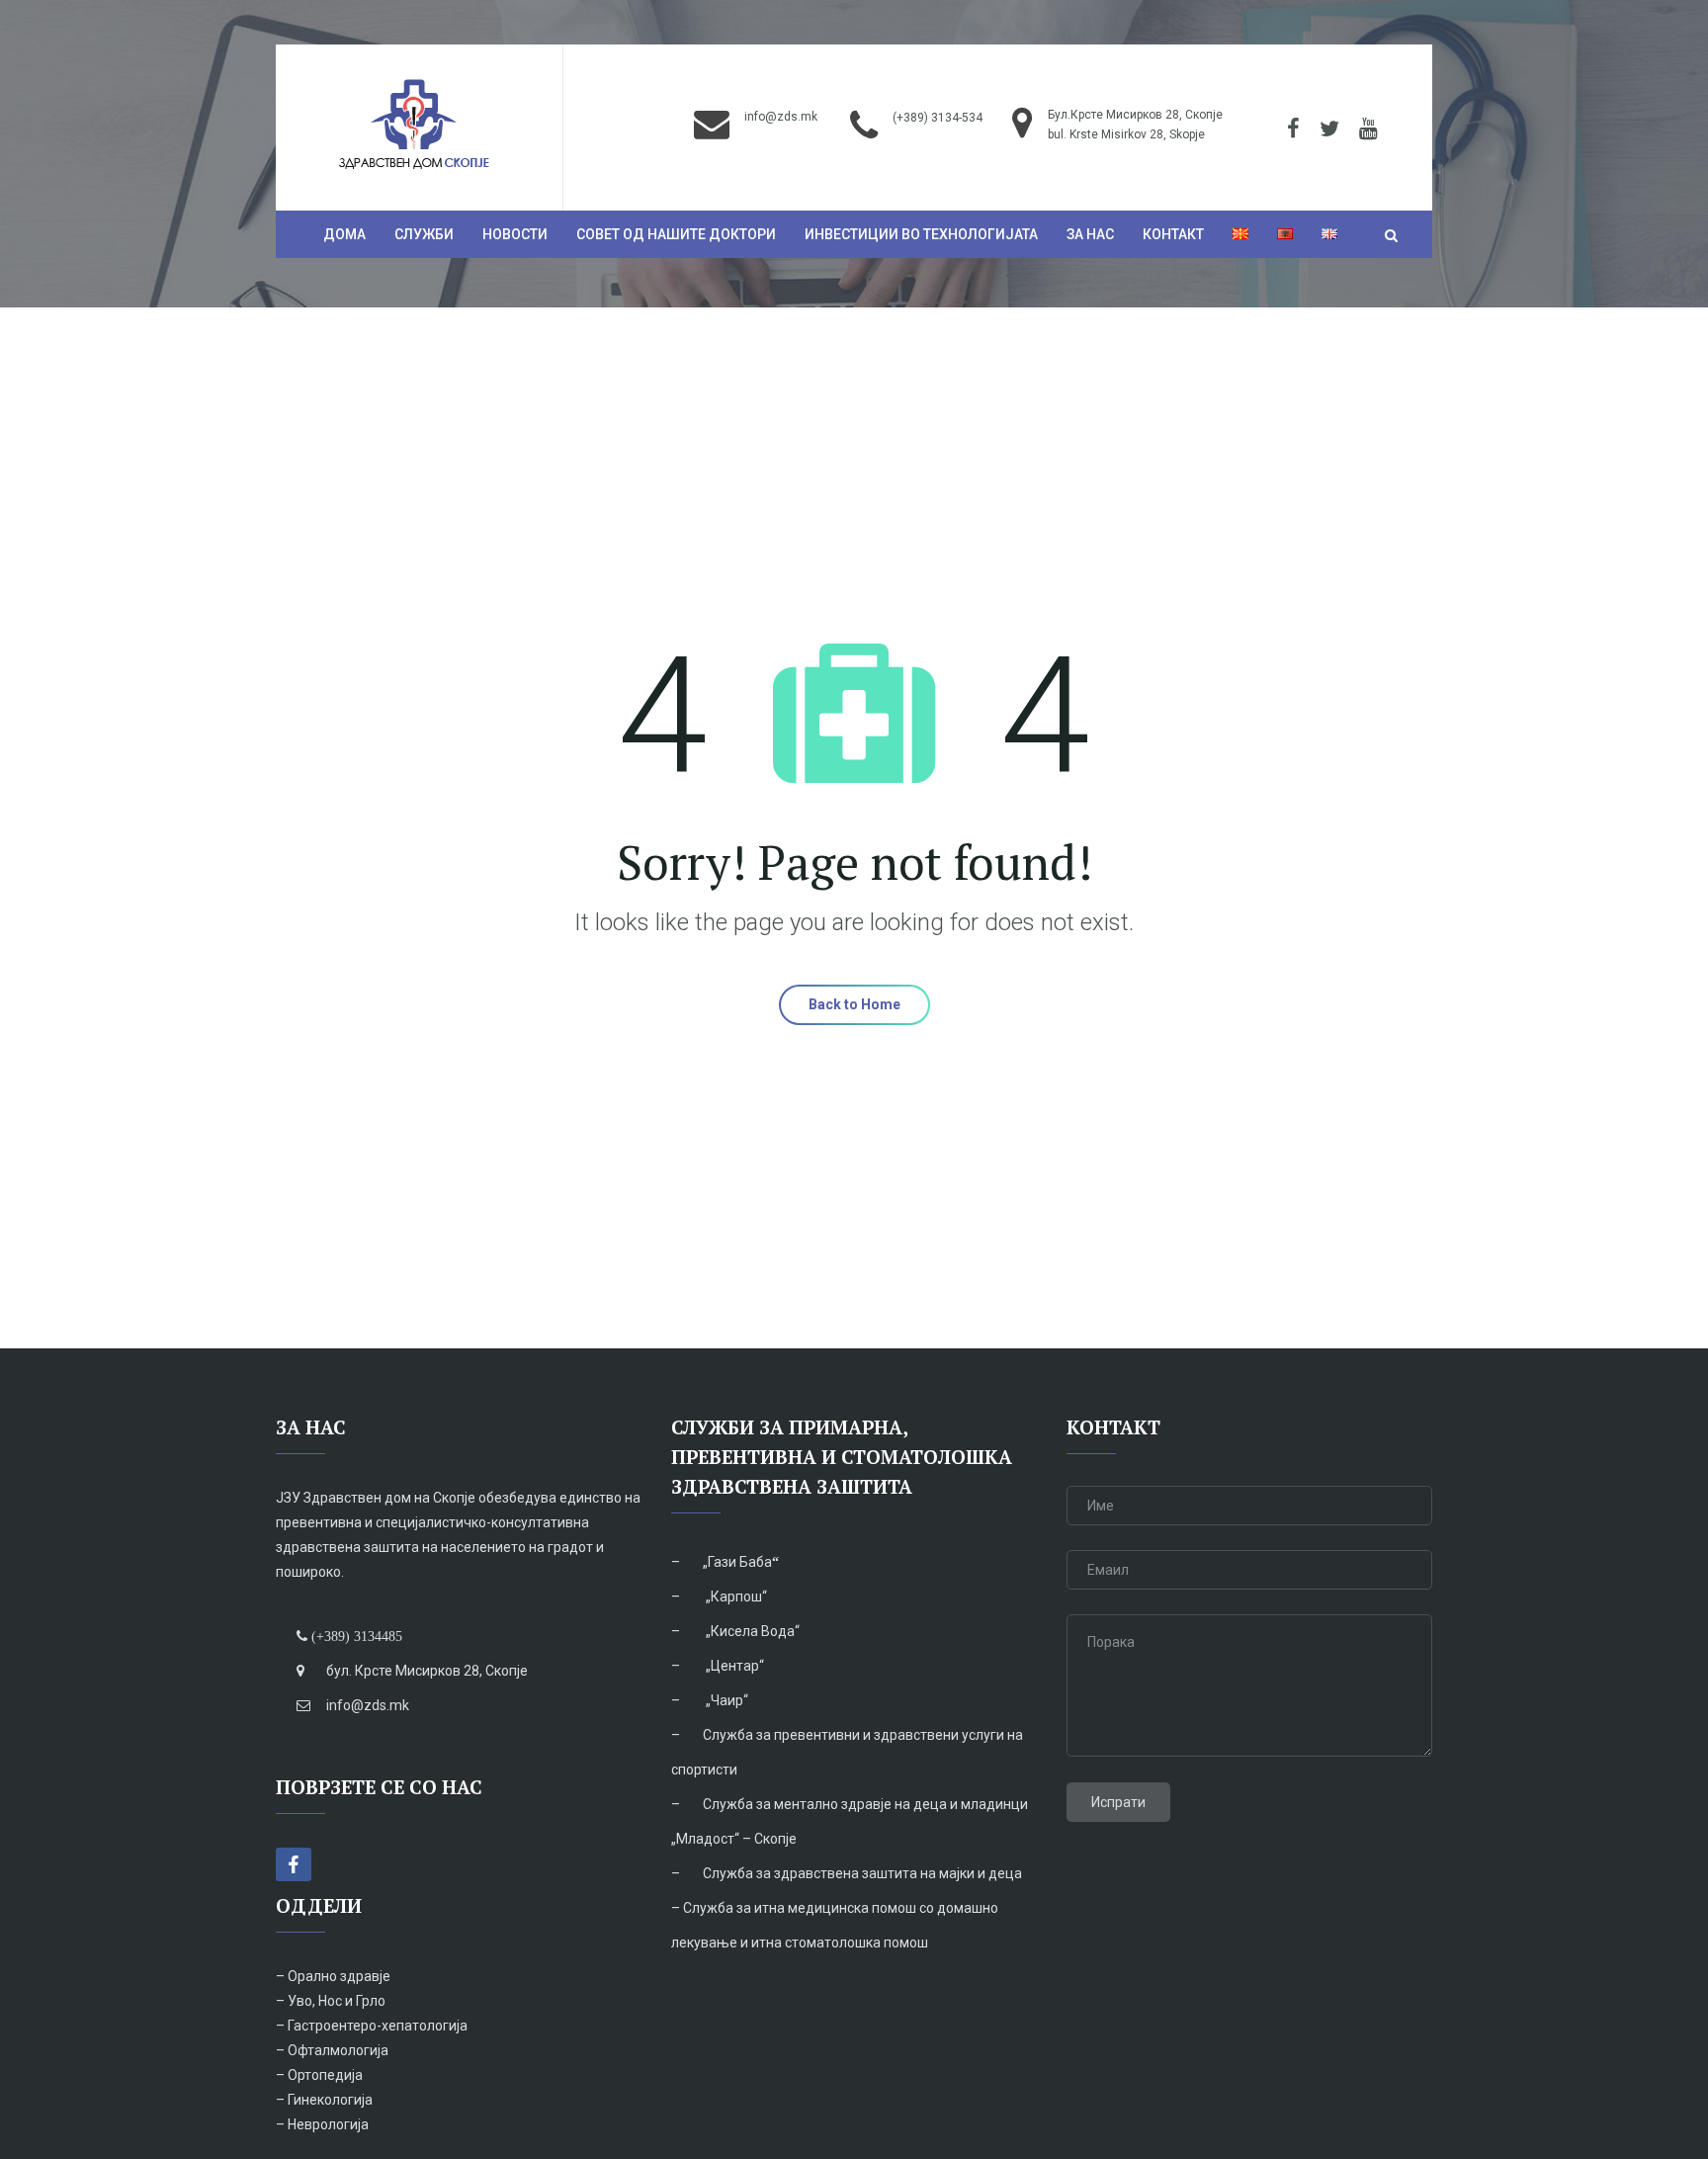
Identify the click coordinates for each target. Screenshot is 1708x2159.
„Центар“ (733, 1666)
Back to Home (854, 1004)
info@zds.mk (781, 117)
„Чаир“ (726, 1700)
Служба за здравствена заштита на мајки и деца (862, 1873)
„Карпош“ (735, 1597)
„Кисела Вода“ (751, 1631)
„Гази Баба (737, 1562)
